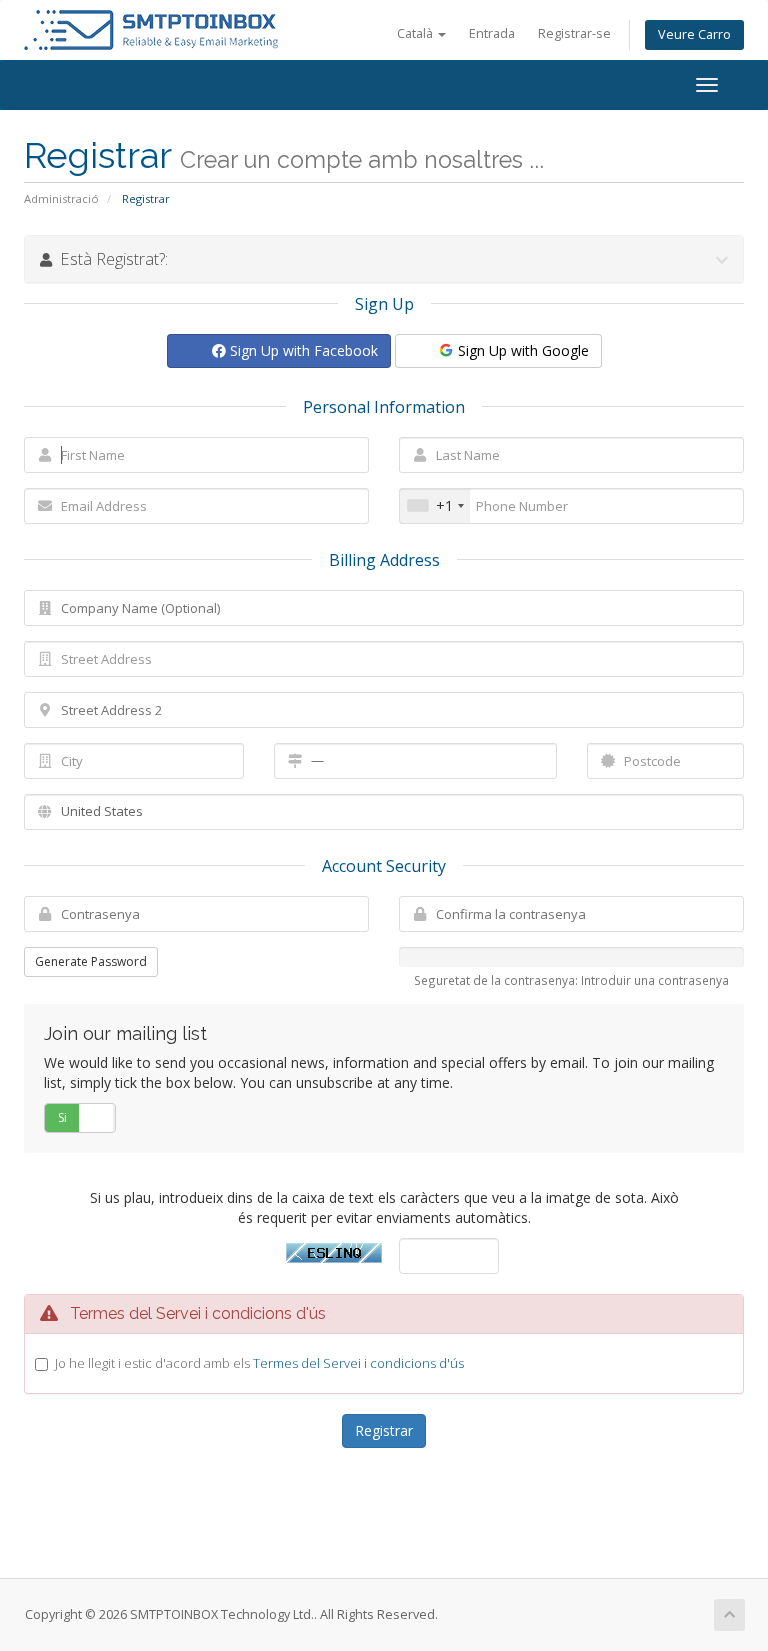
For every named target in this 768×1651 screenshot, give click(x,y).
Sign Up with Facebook (302, 350)
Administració (61, 198)
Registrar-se (574, 33)
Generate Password (91, 961)
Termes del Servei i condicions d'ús (358, 1363)
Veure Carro (694, 34)
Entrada (492, 33)
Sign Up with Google (521, 350)
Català (416, 33)
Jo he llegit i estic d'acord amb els (259, 1363)
